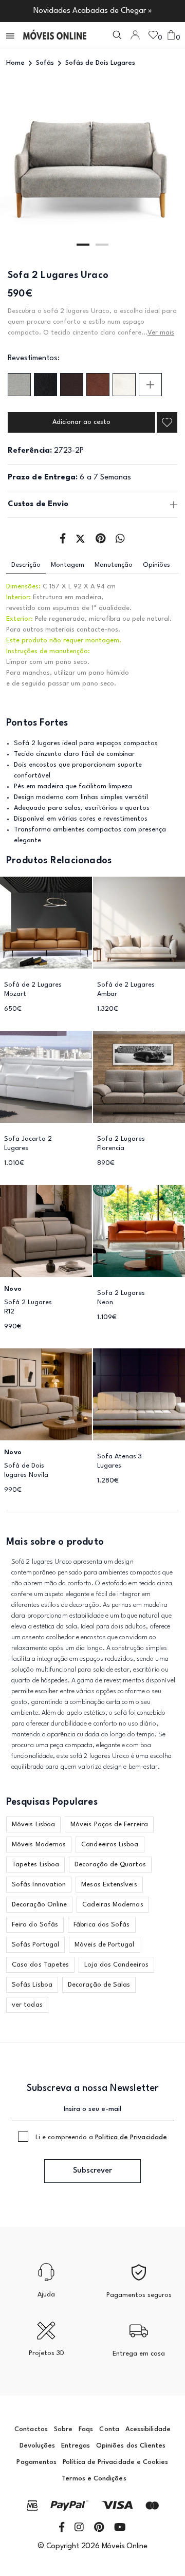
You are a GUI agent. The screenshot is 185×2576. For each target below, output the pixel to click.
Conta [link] (109, 2429)
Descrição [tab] (26, 565)
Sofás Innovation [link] (39, 1885)
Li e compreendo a (101, 2137)
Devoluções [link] (38, 2446)
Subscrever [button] (92, 2171)
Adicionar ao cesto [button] (81, 422)
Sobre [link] (63, 2429)
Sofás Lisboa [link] (32, 1985)
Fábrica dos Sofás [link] (101, 1925)
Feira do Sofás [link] (35, 1925)
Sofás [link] (45, 63)
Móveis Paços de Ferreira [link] (109, 1824)
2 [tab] (102, 245)
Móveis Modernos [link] (39, 1845)
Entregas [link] (76, 2446)
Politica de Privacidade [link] (131, 2137)
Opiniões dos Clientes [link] (131, 2446)
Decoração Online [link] (39, 1905)
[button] (11, 35)
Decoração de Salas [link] (99, 1985)
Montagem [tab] (68, 565)
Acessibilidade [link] (148, 2429)
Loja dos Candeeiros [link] (116, 1965)
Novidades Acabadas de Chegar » (93, 11)
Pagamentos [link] (36, 2462)
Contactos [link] (31, 2429)
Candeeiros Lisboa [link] (110, 1845)
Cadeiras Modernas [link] (113, 1905)
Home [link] (15, 63)
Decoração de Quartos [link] (110, 1865)
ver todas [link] (27, 2005)
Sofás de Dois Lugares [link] (100, 63)
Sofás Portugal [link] (35, 1945)
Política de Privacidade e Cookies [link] (115, 2462)
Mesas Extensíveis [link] (109, 1885)
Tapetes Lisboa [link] (35, 1865)
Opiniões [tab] (156, 565)
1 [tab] (83, 245)
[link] (55, 35)
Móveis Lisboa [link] (33, 1824)
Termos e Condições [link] (94, 2479)
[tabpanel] (92, 168)
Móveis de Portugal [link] (104, 1945)
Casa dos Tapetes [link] (40, 1965)
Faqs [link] (86, 2429)
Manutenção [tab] (114, 565)
